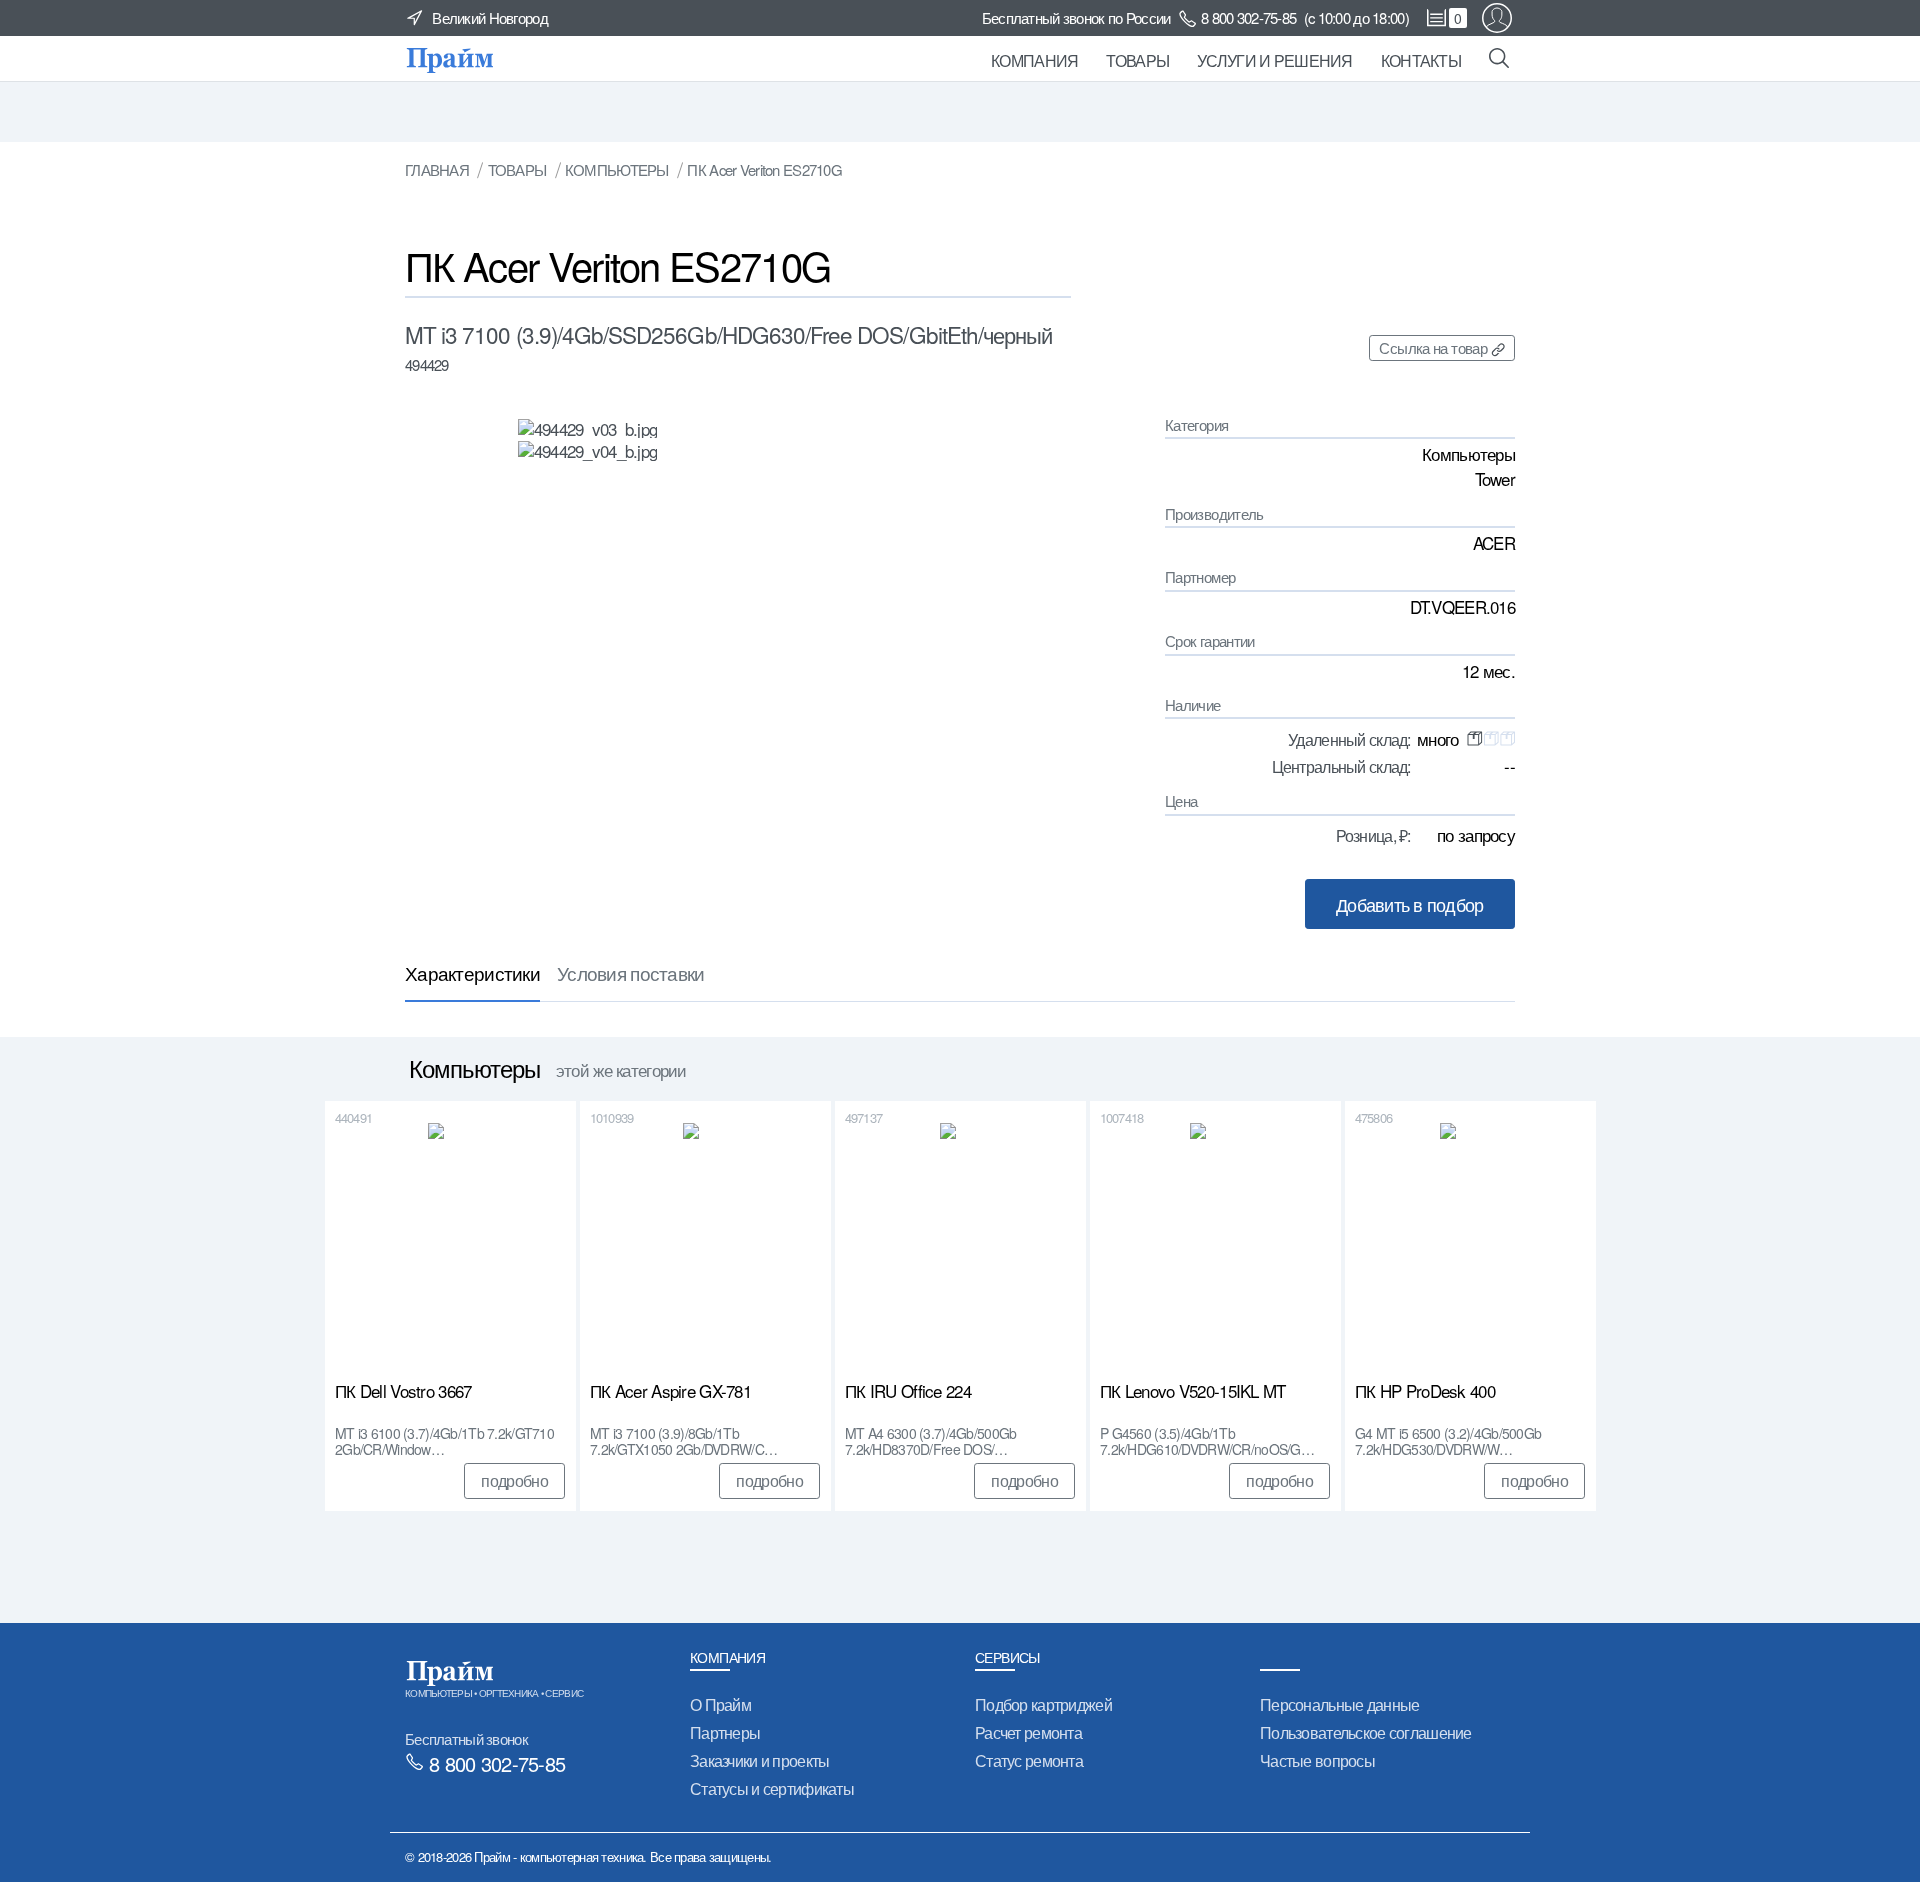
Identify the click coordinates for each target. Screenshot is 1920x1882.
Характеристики (472, 972)
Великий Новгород (490, 17)
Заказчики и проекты (759, 1760)
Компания (1034, 60)
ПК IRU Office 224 (908, 1392)
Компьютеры (617, 169)
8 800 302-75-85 (1248, 17)
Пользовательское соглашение (1366, 1732)
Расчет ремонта (1028, 1732)
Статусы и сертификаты (772, 1788)
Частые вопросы (1317, 1760)
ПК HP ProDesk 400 (1425, 1392)
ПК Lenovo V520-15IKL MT (1193, 1392)
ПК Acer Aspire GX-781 (670, 1392)
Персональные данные (1339, 1704)
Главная (437, 169)
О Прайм (720, 1704)
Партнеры (725, 1732)
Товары (1137, 60)
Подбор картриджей (1043, 1704)
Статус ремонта (1029, 1760)
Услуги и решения (1275, 60)
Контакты (1421, 60)
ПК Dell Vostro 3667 (403, 1392)
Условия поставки (631, 972)
